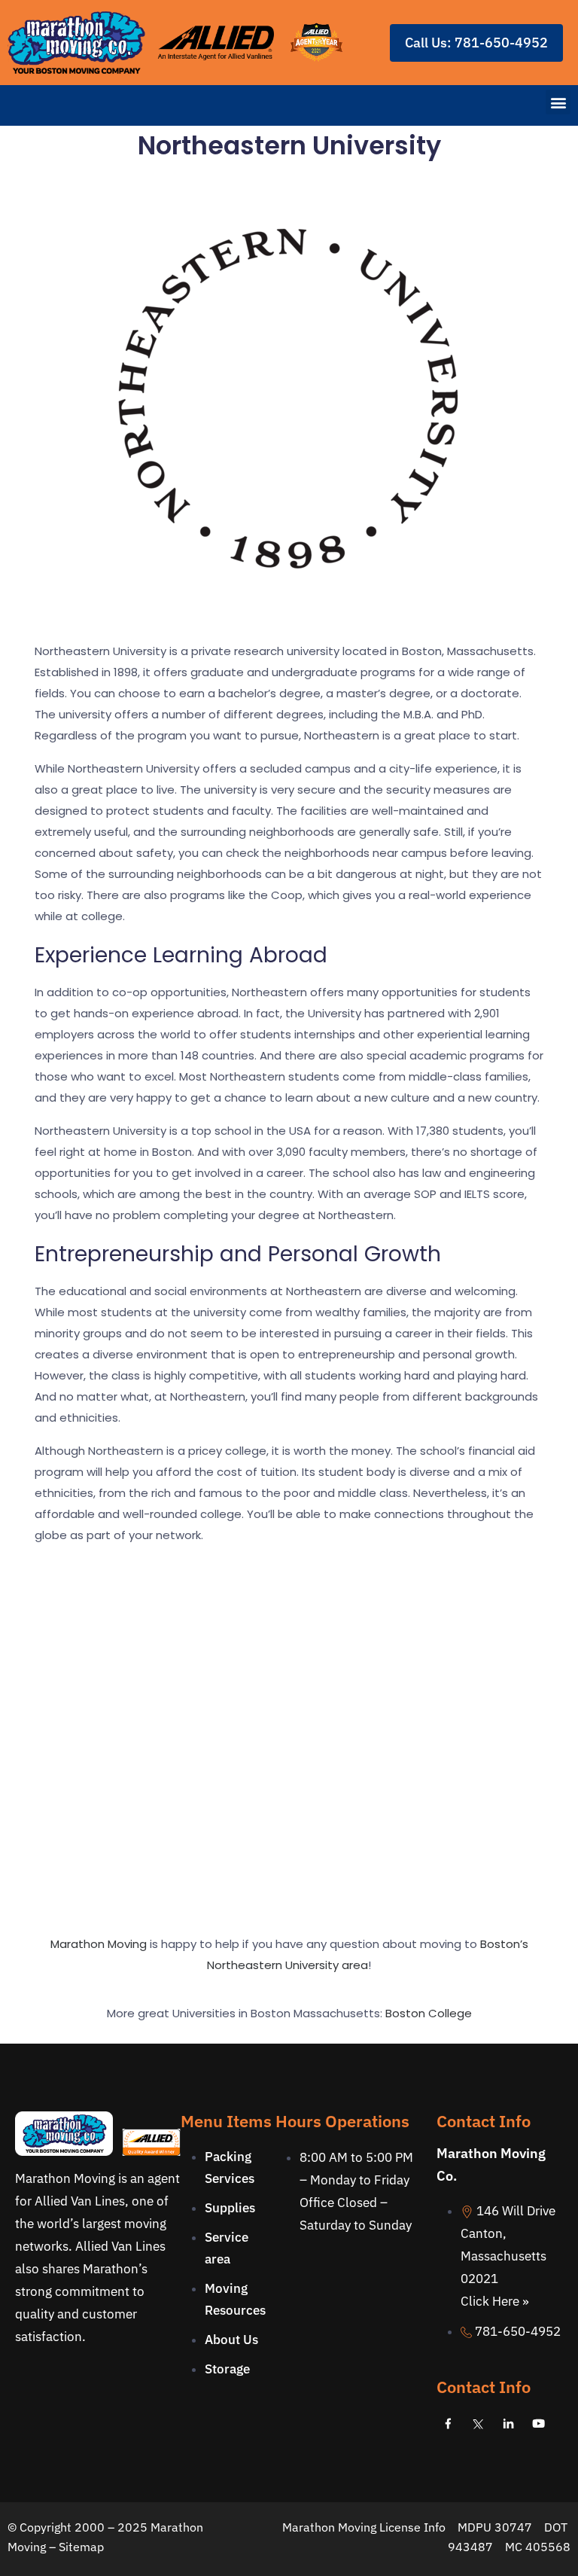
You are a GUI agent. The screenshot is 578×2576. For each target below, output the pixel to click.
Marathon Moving (99, 1944)
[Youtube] (538, 2423)
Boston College (429, 2013)
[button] (558, 102)
